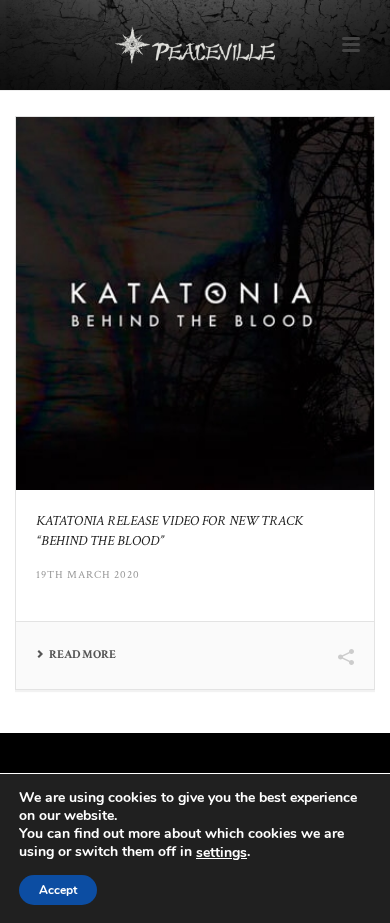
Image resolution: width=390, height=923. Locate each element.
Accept (58, 890)
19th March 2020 (88, 575)
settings (221, 853)
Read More (82, 655)
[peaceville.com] (195, 45)
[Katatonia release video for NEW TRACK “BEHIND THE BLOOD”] (195, 303)
